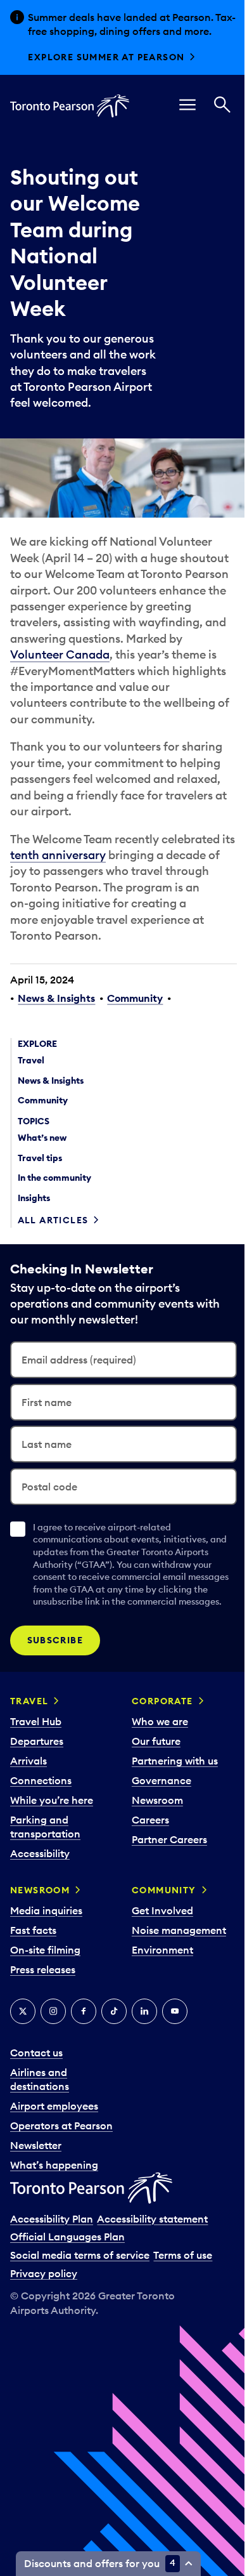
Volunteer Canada (60, 698)
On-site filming (45, 2006)
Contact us (36, 2108)
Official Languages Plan (67, 2307)
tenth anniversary (73, 898)
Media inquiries (46, 1966)
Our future (151, 1797)
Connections (41, 1836)
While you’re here (52, 1856)
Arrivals (28, 1817)
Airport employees (54, 2162)
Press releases (43, 2025)
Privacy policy (44, 2344)
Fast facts (33, 1986)
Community (135, 1042)
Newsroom (152, 1856)
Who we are (155, 1777)
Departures (37, 1797)
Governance (156, 1836)
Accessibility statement (152, 2289)
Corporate (157, 1757)
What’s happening (54, 2235)
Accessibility (40, 1909)
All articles (53, 1264)
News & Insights (56, 1042)
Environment (157, 2006)
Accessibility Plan (52, 2289)
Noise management (174, 1986)
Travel (29, 1757)
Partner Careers (164, 1895)
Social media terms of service (80, 2325)
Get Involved (157, 1966)
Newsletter (36, 2216)
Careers (145, 1876)
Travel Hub (36, 1777)
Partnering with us (170, 1817)
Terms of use (183, 2325)
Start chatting (72, 71)
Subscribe (55, 1696)
